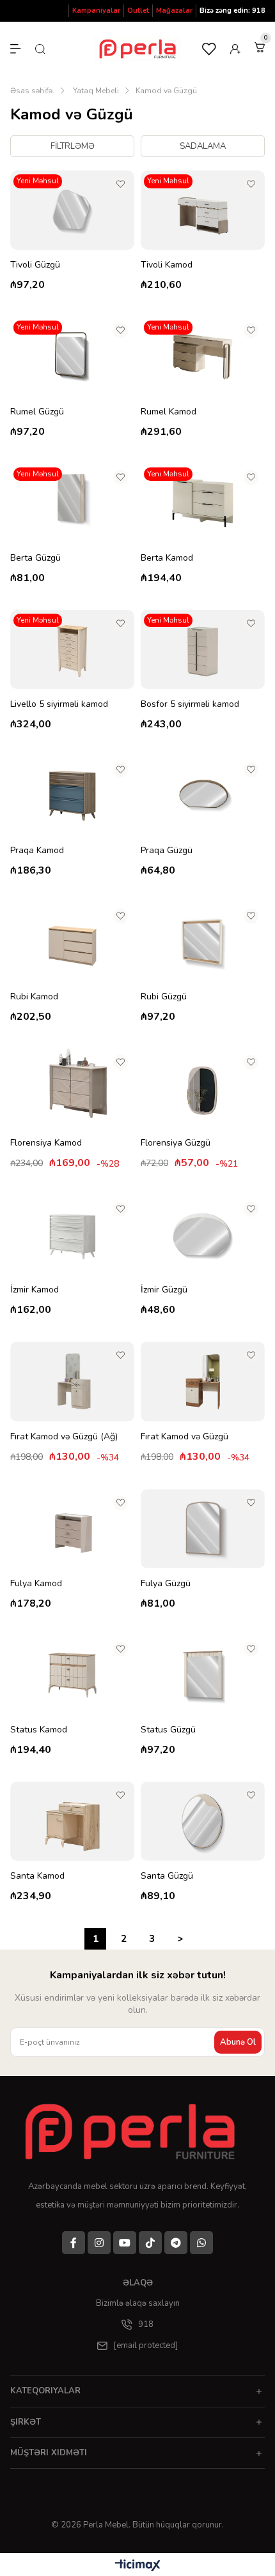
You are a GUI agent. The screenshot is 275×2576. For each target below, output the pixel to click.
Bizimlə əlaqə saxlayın (138, 2303)
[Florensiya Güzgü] (203, 1088)
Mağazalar (174, 11)
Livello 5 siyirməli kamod (59, 704)
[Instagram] (99, 2243)
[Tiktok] (150, 2243)
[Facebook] (74, 2243)
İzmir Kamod (35, 1290)
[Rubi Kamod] (72, 942)
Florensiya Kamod (46, 1143)
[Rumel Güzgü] (72, 356)
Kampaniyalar (96, 11)
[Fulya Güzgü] (203, 1529)
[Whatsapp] (201, 2243)
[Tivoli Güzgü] (72, 210)
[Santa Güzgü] (203, 1821)
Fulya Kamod (36, 1583)
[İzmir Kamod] (72, 1235)
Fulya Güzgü (166, 1583)
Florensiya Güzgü (176, 1143)
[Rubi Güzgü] (203, 942)
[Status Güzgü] (203, 1675)
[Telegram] (176, 2243)
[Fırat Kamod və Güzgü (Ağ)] (72, 1381)
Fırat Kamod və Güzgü (185, 1436)
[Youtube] (125, 2243)
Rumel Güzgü (37, 412)
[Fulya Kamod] (72, 1529)
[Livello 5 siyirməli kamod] (72, 649)
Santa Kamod (37, 1876)
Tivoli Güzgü (35, 265)
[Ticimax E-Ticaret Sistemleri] (138, 2566)
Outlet (138, 11)
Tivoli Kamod (167, 265)
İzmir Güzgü (164, 1290)
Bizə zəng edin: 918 (232, 11)
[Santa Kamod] (72, 1821)
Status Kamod (39, 1730)
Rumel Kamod (169, 412)
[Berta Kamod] (203, 503)
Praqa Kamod (37, 850)
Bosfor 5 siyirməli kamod (190, 704)
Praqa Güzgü (167, 850)
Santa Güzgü (167, 1876)
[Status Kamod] (72, 1675)
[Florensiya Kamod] (72, 1088)
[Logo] (134, 2132)
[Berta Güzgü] (72, 503)
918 (146, 2324)
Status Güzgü (168, 1730)
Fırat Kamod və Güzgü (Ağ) (64, 1436)
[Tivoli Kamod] (203, 210)
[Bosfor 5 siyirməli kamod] (203, 649)
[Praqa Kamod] (72, 796)
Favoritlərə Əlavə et (121, 184)
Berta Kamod (167, 558)
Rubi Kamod (34, 996)
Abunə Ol (238, 2042)
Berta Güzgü (35, 558)
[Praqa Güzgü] (203, 796)
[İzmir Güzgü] (203, 1235)
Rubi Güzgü (164, 996)
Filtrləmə (73, 146)
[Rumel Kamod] (203, 356)
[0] (260, 47)
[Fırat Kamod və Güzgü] (203, 1381)
